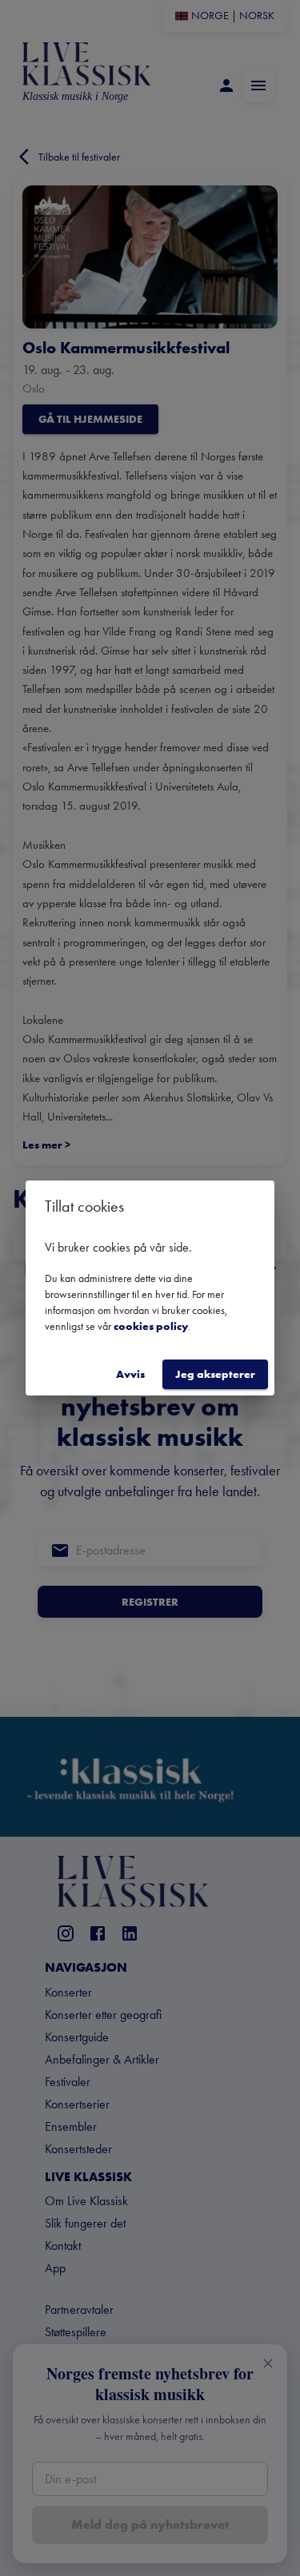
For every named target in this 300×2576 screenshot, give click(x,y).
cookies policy (151, 1326)
